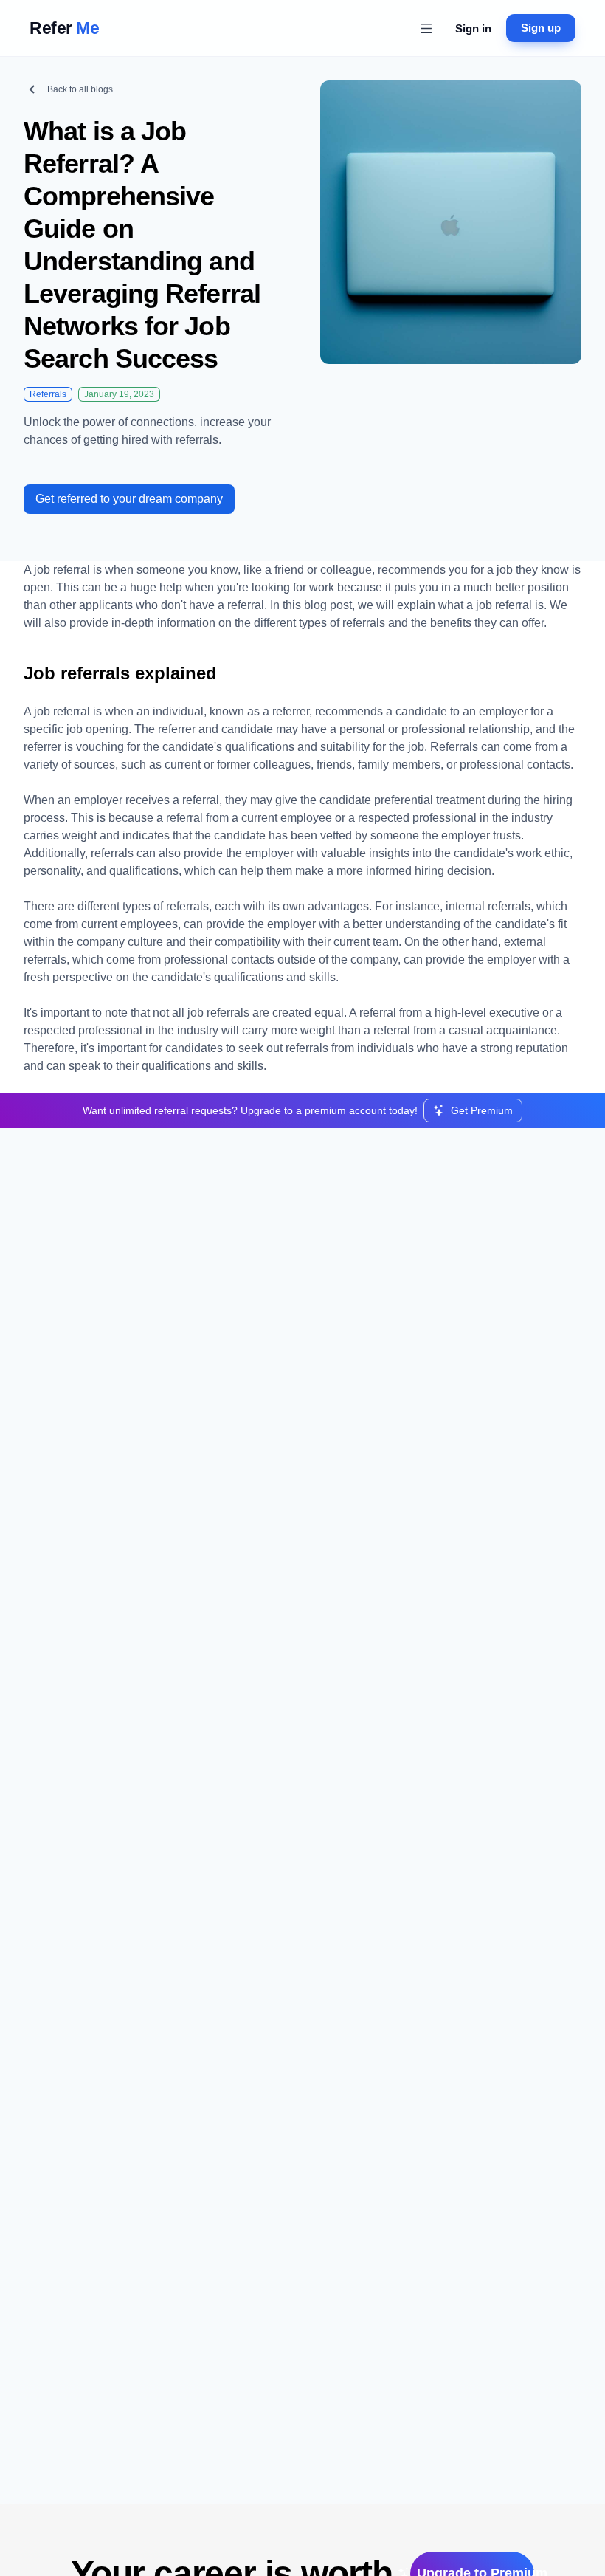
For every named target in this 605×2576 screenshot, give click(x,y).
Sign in (473, 28)
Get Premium (482, 1110)
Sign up (541, 28)
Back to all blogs (80, 89)
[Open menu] (426, 28)
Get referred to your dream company (129, 499)
